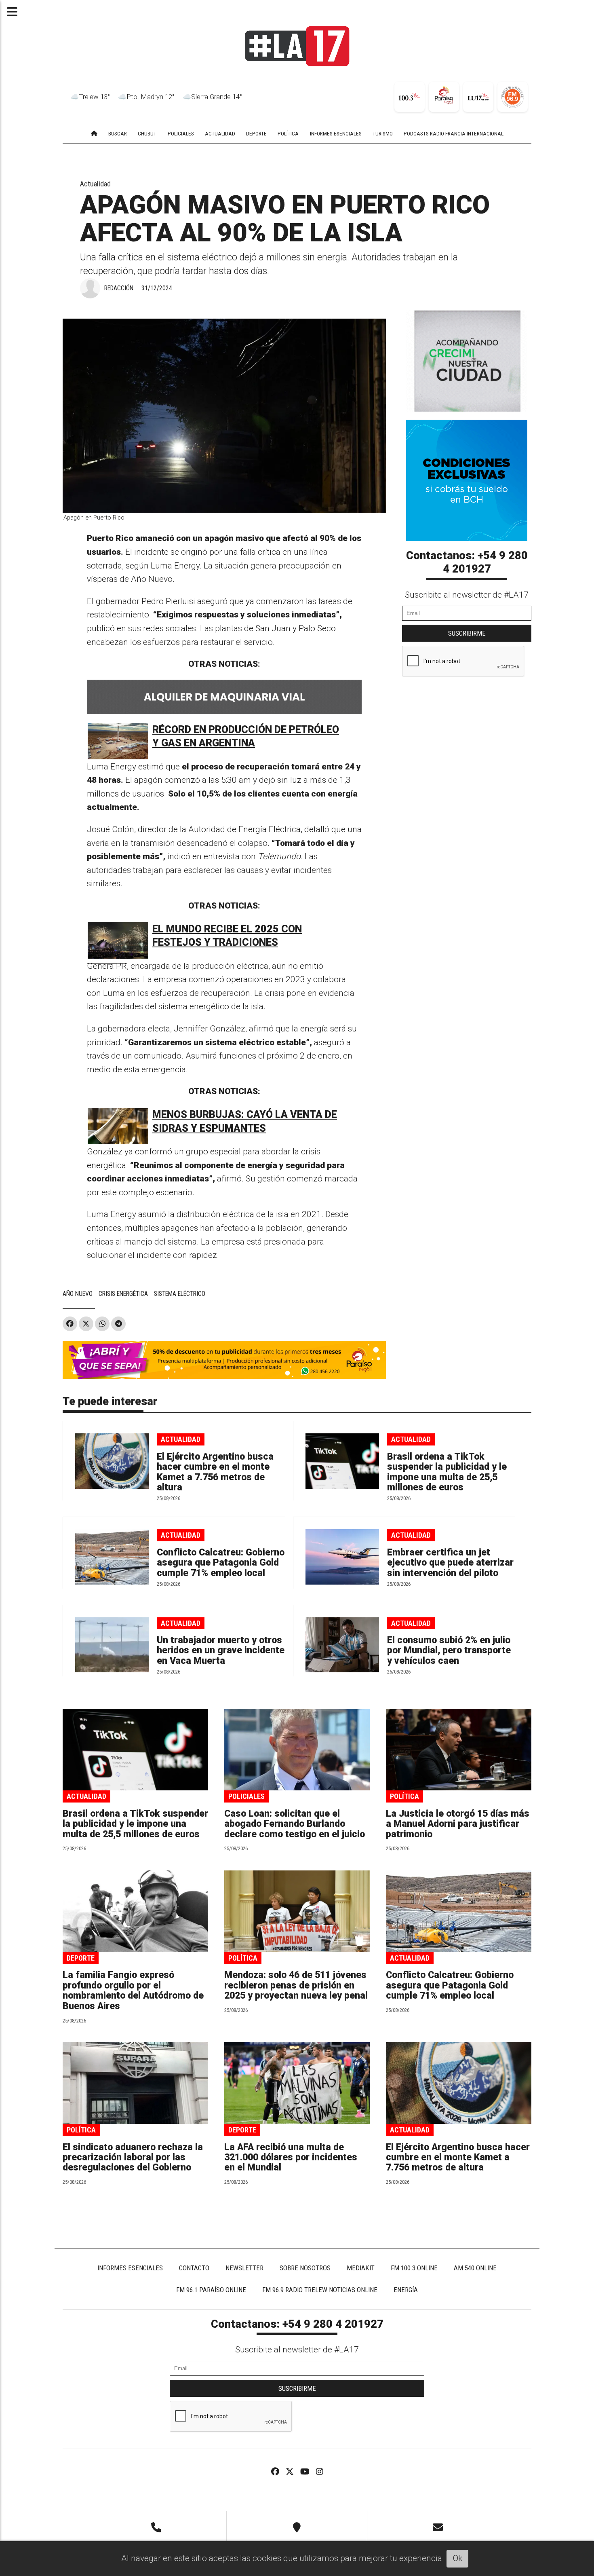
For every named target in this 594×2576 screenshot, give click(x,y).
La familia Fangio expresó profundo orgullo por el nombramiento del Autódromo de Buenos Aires (133, 1990)
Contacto (194, 2268)
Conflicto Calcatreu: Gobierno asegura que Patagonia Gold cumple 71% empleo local (221, 1563)
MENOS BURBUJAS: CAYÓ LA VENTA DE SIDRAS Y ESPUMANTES (245, 1121)
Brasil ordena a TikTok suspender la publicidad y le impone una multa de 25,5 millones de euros (447, 1472)
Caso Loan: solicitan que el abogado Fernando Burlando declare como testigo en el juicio (295, 1824)
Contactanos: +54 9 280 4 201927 (467, 562)
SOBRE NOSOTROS (305, 2268)
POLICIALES (181, 133)
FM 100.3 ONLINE (414, 2268)
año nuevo (78, 1294)
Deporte (81, 1958)
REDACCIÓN (119, 288)
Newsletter (244, 2268)
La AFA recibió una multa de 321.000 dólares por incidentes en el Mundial (291, 2158)
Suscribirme (467, 633)
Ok (458, 2558)
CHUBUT (147, 133)
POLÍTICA (288, 133)
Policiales (246, 1796)
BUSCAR (118, 133)
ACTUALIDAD (220, 133)
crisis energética (123, 1294)
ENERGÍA (406, 2290)
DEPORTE (256, 133)
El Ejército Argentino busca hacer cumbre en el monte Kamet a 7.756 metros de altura (215, 1472)
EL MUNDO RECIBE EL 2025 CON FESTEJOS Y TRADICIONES (227, 936)
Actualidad (95, 184)
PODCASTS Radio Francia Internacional (454, 133)
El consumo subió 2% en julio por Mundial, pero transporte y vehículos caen (449, 1650)
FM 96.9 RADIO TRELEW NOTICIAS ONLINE (320, 2290)
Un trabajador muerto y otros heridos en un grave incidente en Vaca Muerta (221, 1650)
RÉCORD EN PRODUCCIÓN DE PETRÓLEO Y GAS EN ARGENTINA (246, 736)
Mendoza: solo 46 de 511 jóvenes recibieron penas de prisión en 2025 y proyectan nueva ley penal (296, 1985)
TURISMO (383, 133)
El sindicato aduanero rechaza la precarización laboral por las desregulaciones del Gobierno (133, 2158)
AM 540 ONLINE (475, 2268)
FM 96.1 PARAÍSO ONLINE (211, 2290)
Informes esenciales (336, 133)
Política (404, 1796)
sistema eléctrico (180, 1294)
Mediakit (361, 2268)
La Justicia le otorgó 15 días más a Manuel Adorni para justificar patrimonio (458, 1824)
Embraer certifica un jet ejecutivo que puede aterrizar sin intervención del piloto (450, 1563)
